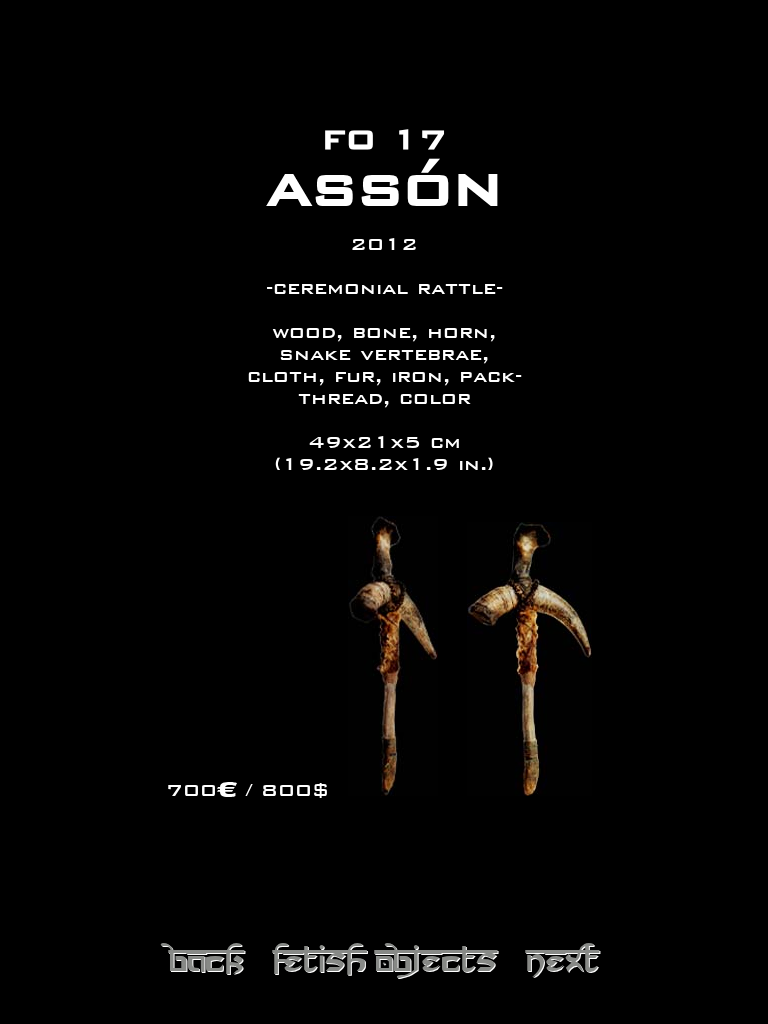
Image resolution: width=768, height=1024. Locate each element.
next (562, 958)
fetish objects (385, 958)
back (206, 958)
